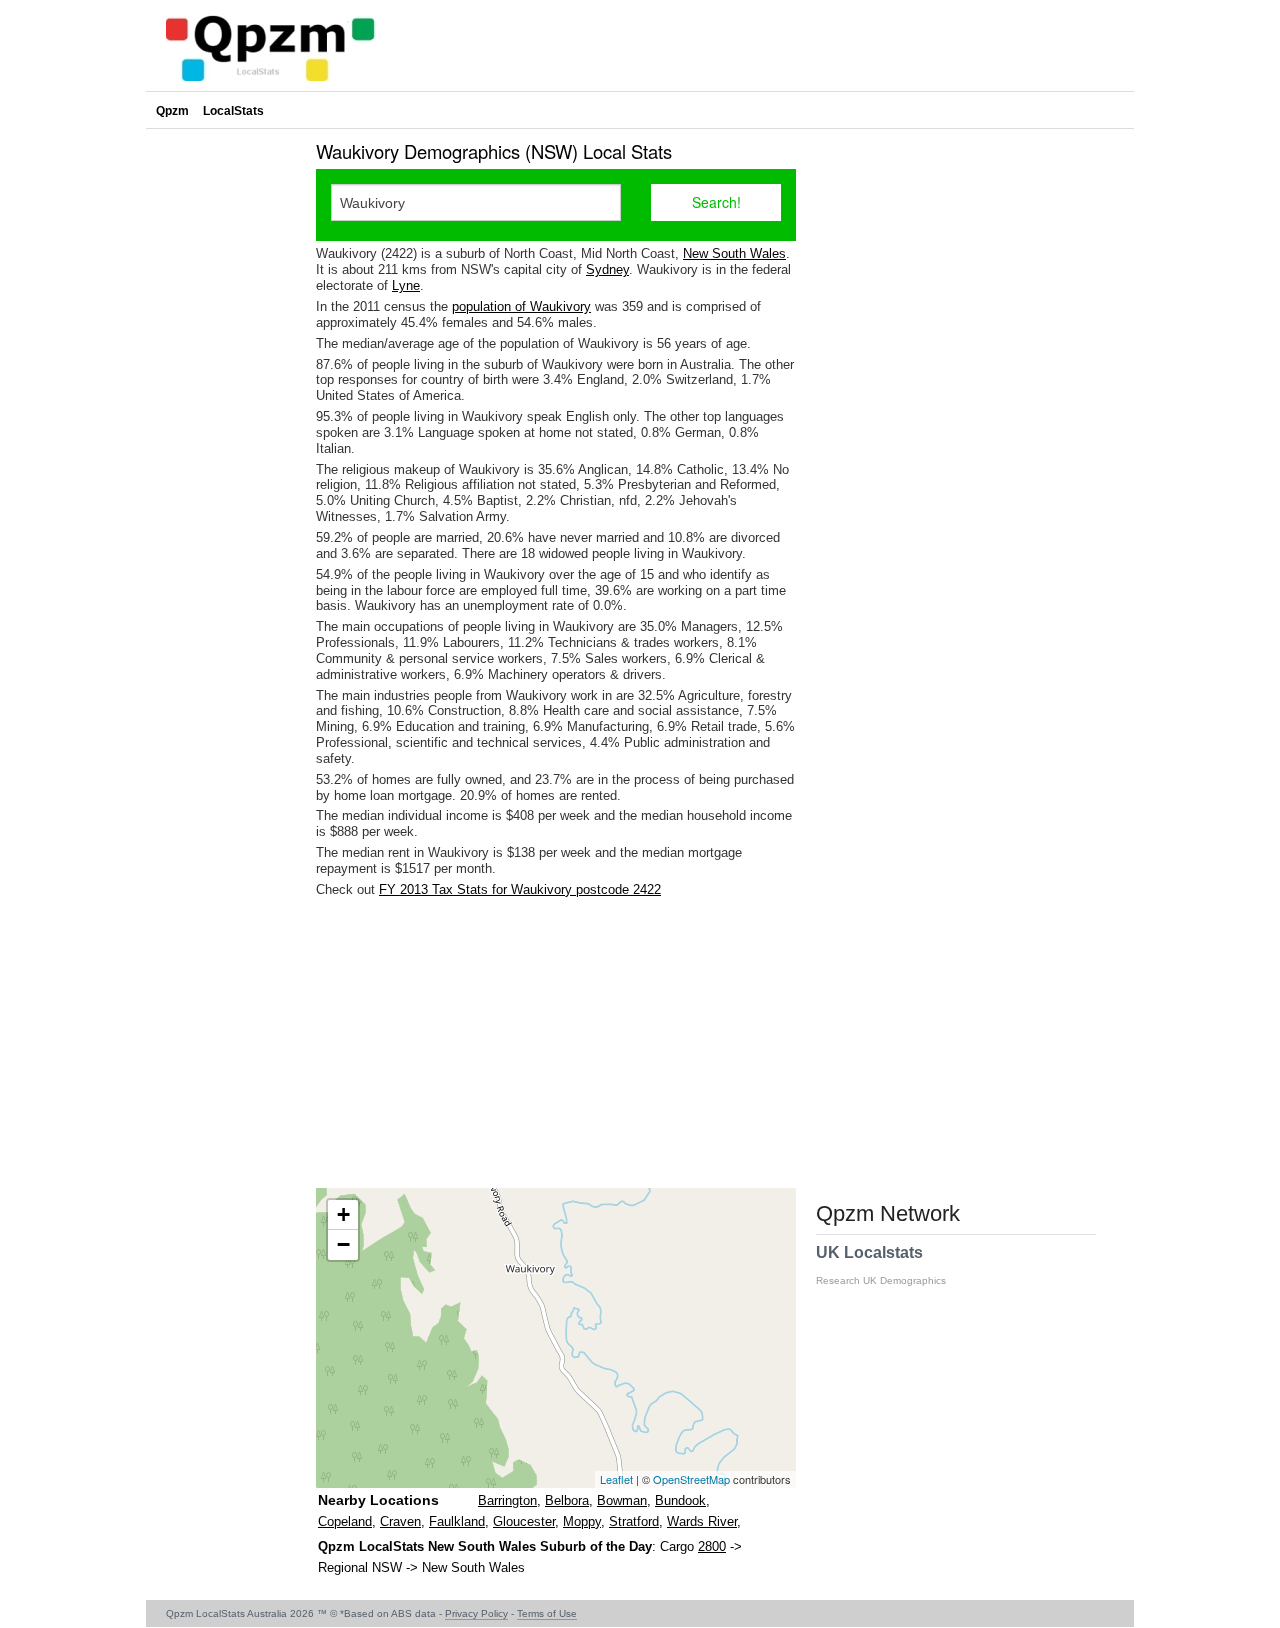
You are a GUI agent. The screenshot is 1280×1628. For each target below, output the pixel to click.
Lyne (406, 285)
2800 (712, 1546)
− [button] (343, 1244)
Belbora (567, 1500)
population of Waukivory (521, 306)
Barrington (507, 1500)
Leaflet (616, 1479)
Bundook (680, 1500)
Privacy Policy (476, 1613)
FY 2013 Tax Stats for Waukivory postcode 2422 (520, 889)
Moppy (582, 1521)
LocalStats (233, 111)
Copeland (345, 1521)
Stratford (634, 1521)
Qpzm (172, 111)
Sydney (607, 269)
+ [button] (343, 1214)
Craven (400, 1521)
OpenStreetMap (691, 1479)
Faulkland (457, 1521)
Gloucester (524, 1521)
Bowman (622, 1500)
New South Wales (734, 253)
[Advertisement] (556, 1043)
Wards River (702, 1521)
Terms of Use (547, 1613)
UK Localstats (881, 1265)
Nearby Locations (378, 1500)
